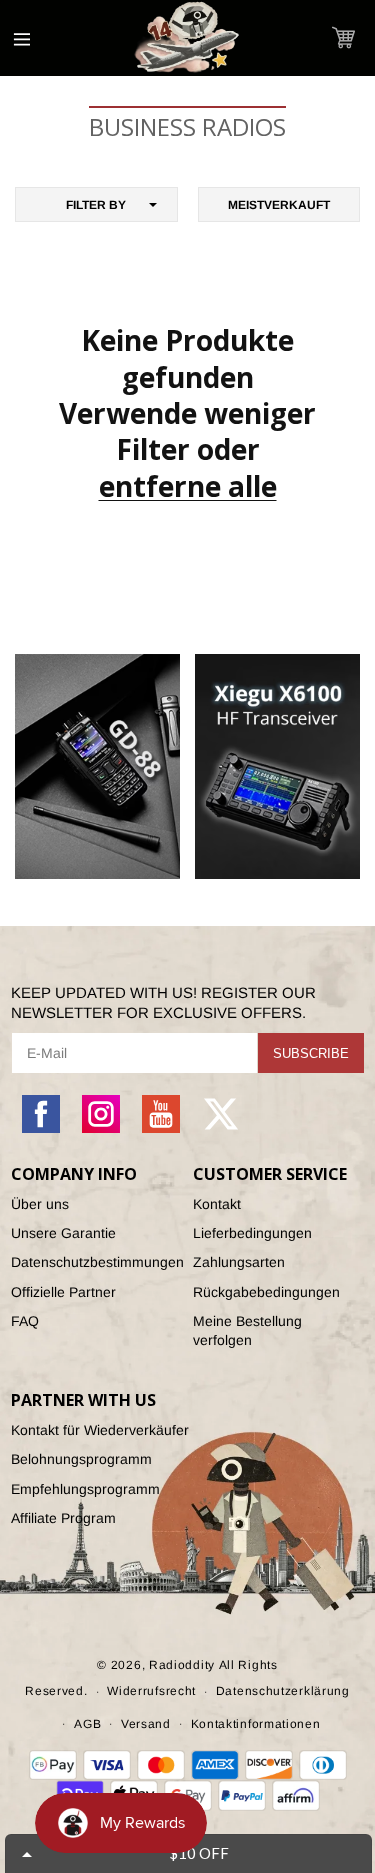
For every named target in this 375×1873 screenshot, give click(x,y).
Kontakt (217, 1204)
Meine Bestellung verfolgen (247, 1330)
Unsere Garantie (63, 1233)
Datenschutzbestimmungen (96, 1262)
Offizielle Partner (63, 1292)
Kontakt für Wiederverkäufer (100, 1430)
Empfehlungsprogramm (85, 1489)
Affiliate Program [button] (63, 1518)
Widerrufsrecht (151, 1691)
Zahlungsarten (239, 1262)
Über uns (40, 1204)
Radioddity (182, 1665)
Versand (146, 1724)
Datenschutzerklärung (283, 1691)
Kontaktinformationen (256, 1724)
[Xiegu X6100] (277, 766)
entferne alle (188, 486)
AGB (87, 1724)
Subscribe (311, 1053)
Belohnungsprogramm (81, 1459)
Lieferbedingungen (252, 1233)
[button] (343, 37)
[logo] (188, 38)
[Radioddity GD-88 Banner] (97, 766)
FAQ (25, 1321)
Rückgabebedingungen (266, 1292)
